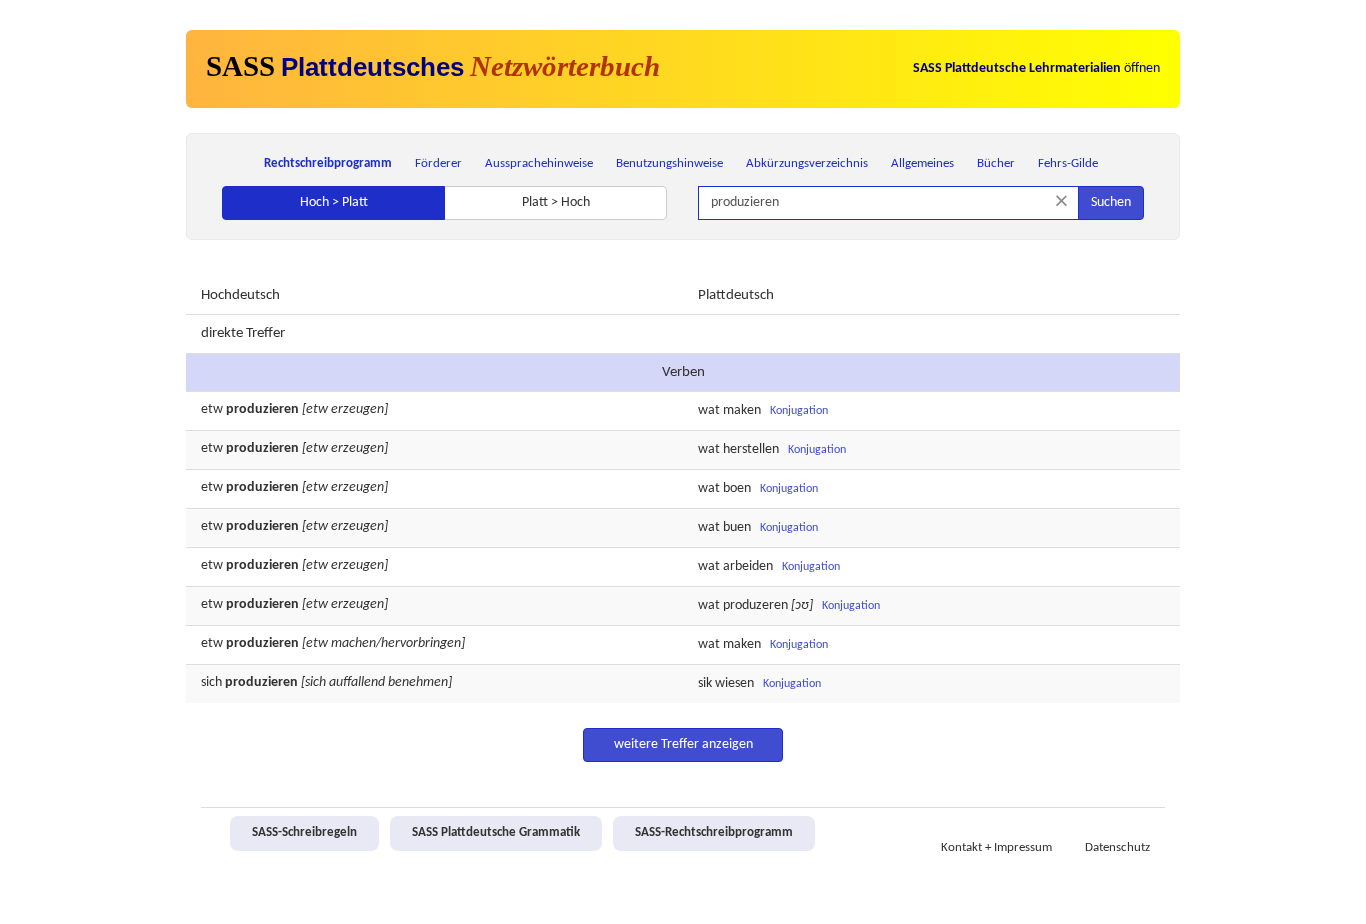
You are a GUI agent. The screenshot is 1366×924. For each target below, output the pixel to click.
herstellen (751, 449)
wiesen (734, 683)
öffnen (1036, 68)
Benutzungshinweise (669, 163)
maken (742, 410)
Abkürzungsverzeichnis (807, 163)
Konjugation (799, 411)
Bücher (996, 163)
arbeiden (748, 566)
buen (737, 527)
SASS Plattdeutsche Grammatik (496, 833)
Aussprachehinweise (539, 163)
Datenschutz (1117, 848)
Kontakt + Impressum (996, 848)
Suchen (1111, 202)
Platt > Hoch (556, 202)
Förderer (438, 163)
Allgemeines (922, 163)
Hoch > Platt (334, 202)
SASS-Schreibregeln (304, 833)
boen (737, 488)
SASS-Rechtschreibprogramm (714, 833)
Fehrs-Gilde (1068, 163)
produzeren (755, 605)
